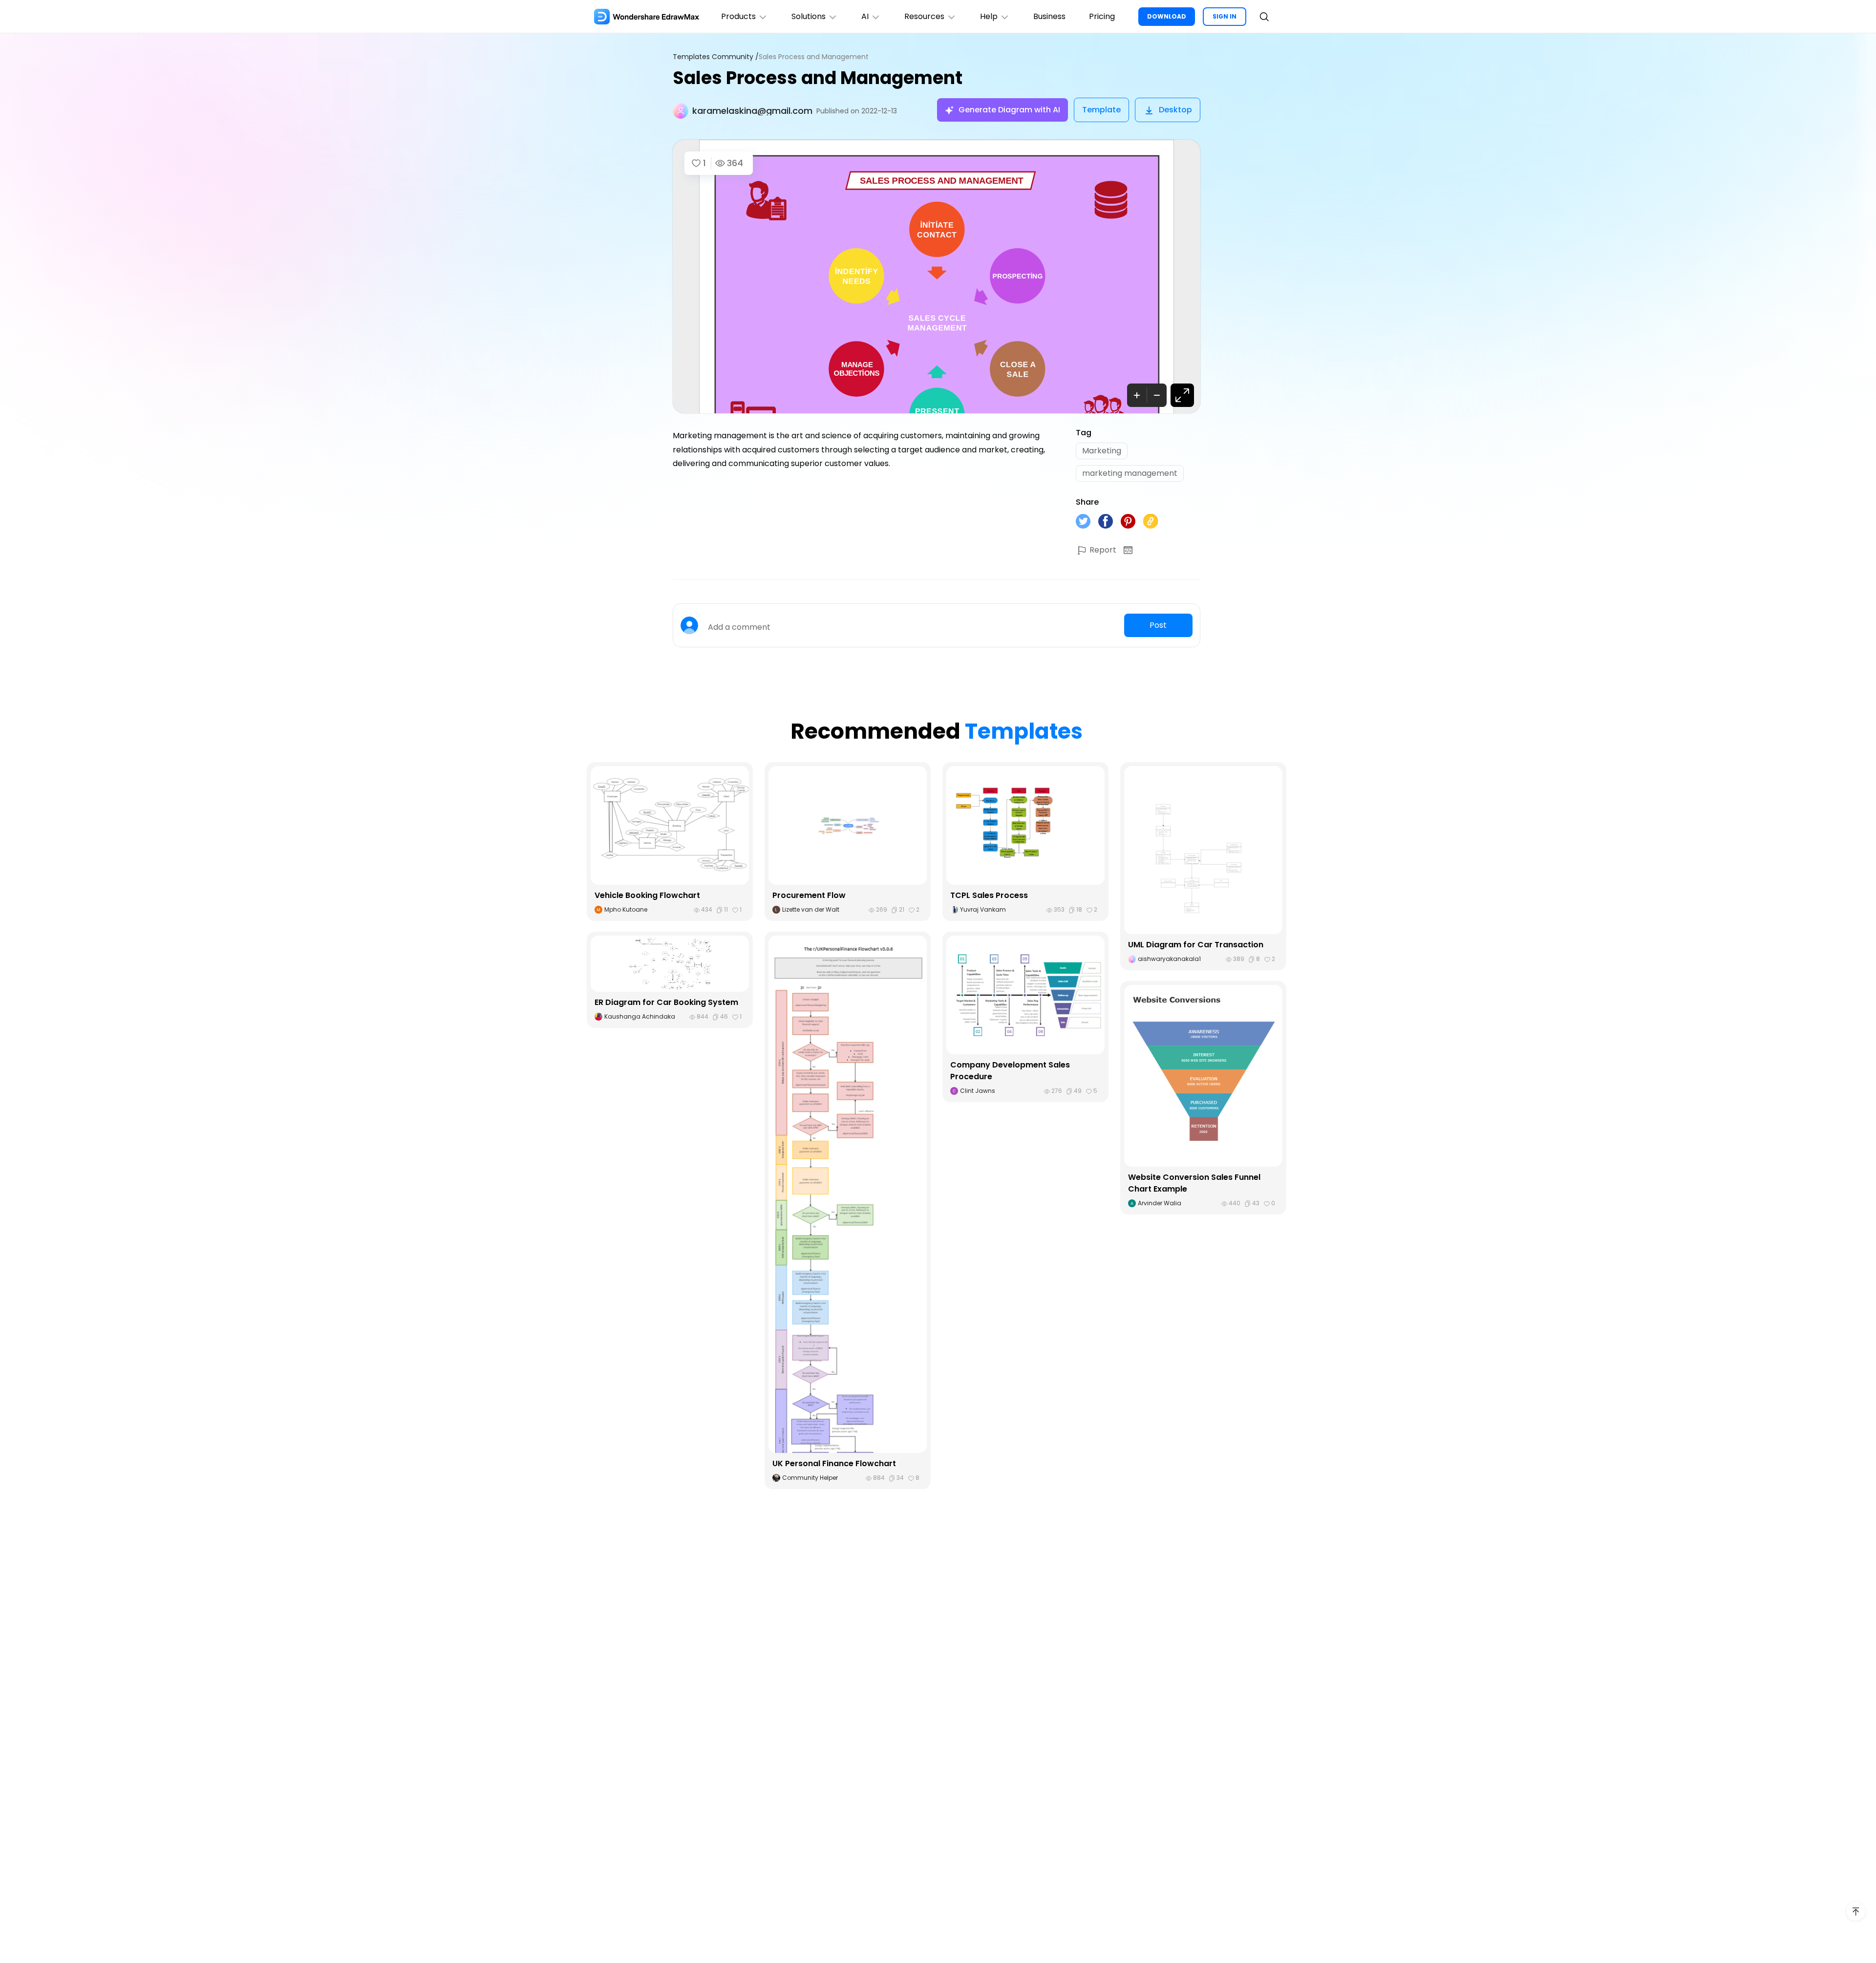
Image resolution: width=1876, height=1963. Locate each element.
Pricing (1102, 16)
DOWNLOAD (1167, 16)
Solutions (809, 16)
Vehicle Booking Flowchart (647, 895)
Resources (924, 16)
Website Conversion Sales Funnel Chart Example (1194, 1183)
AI (865, 16)
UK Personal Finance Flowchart (834, 1463)
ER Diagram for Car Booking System (666, 1002)
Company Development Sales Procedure (1010, 1071)
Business (1049, 16)
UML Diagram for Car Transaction (1196, 945)
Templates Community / (716, 57)
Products (738, 16)
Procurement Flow (809, 895)
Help (989, 16)
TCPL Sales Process (989, 895)
